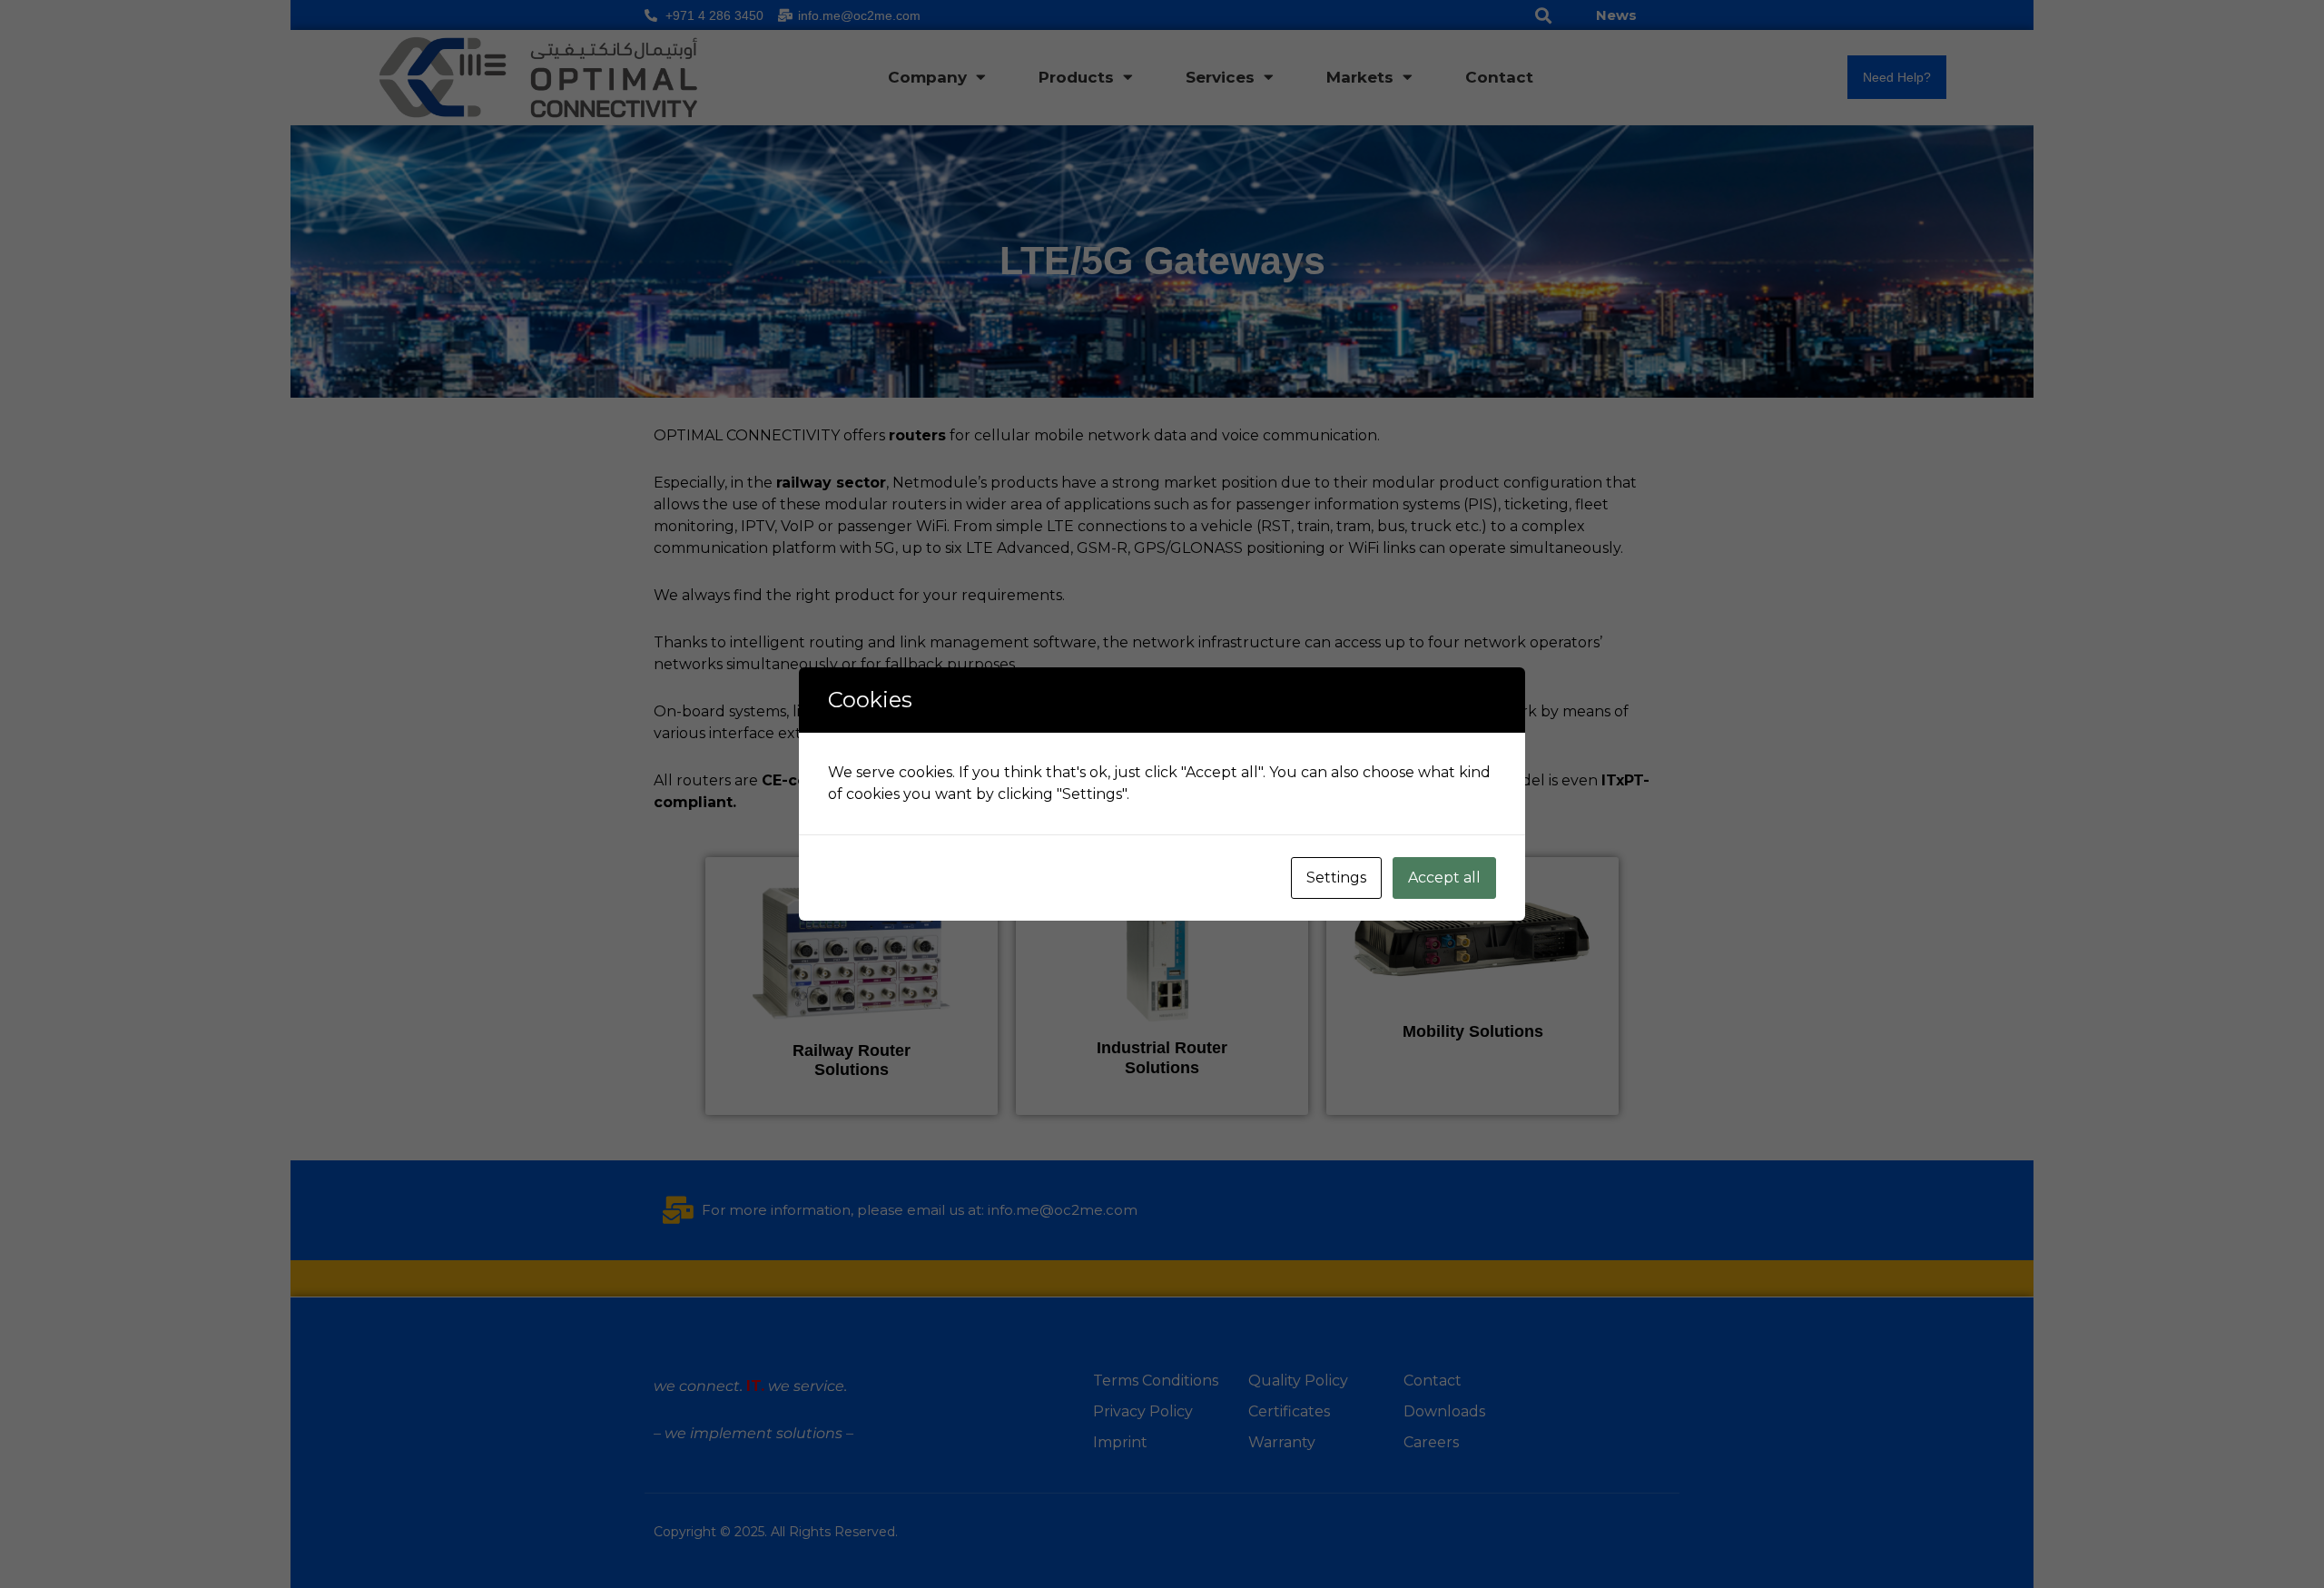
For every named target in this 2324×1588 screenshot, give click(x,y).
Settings (1336, 878)
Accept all (1444, 878)
